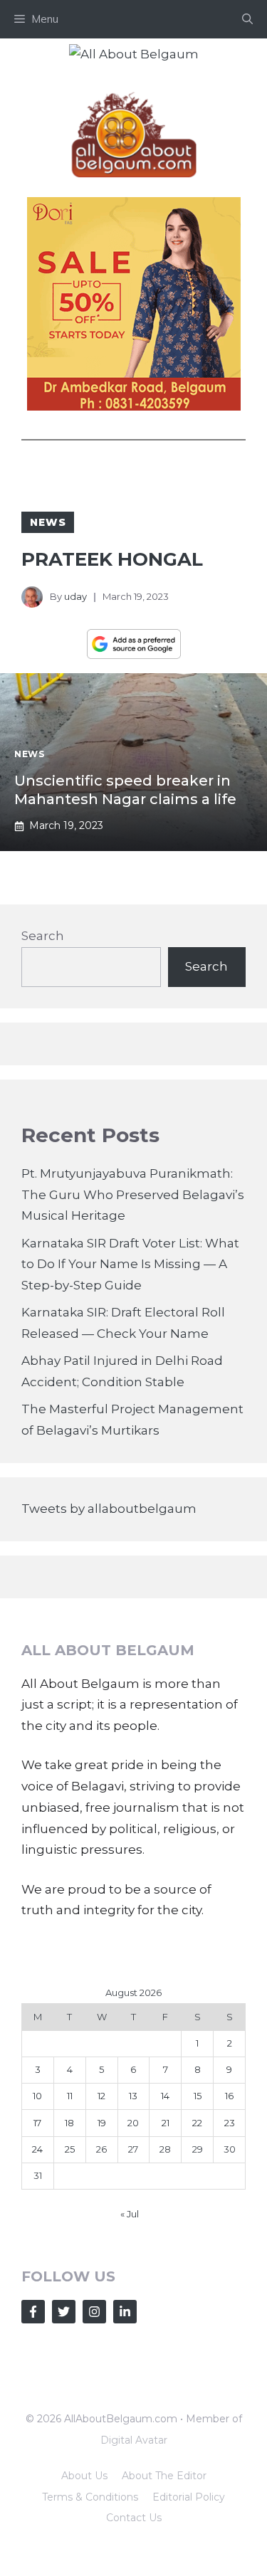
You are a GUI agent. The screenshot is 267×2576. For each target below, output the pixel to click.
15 (198, 2096)
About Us (84, 2476)
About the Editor (164, 2476)
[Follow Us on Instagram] (94, 2312)
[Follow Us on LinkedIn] (125, 2312)
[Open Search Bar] (247, 19)
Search (43, 936)
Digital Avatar (134, 2440)
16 (229, 2096)
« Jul (130, 2214)
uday (75, 596)
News (48, 522)
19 (102, 2123)
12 (101, 2096)
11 (70, 2096)
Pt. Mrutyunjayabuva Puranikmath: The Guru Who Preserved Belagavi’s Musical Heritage (133, 1195)
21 (166, 2123)
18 (69, 2123)
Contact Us (134, 2518)
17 (37, 2123)
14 (165, 2096)
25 (70, 2149)
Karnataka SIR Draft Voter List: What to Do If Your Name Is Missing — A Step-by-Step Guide (130, 1265)
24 (37, 2149)
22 (197, 2123)
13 (133, 2096)
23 (230, 2123)
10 (37, 2096)
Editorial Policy (189, 2497)
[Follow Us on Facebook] (33, 2312)
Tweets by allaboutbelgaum (109, 1509)
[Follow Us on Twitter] (64, 2312)
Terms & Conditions (90, 2497)
